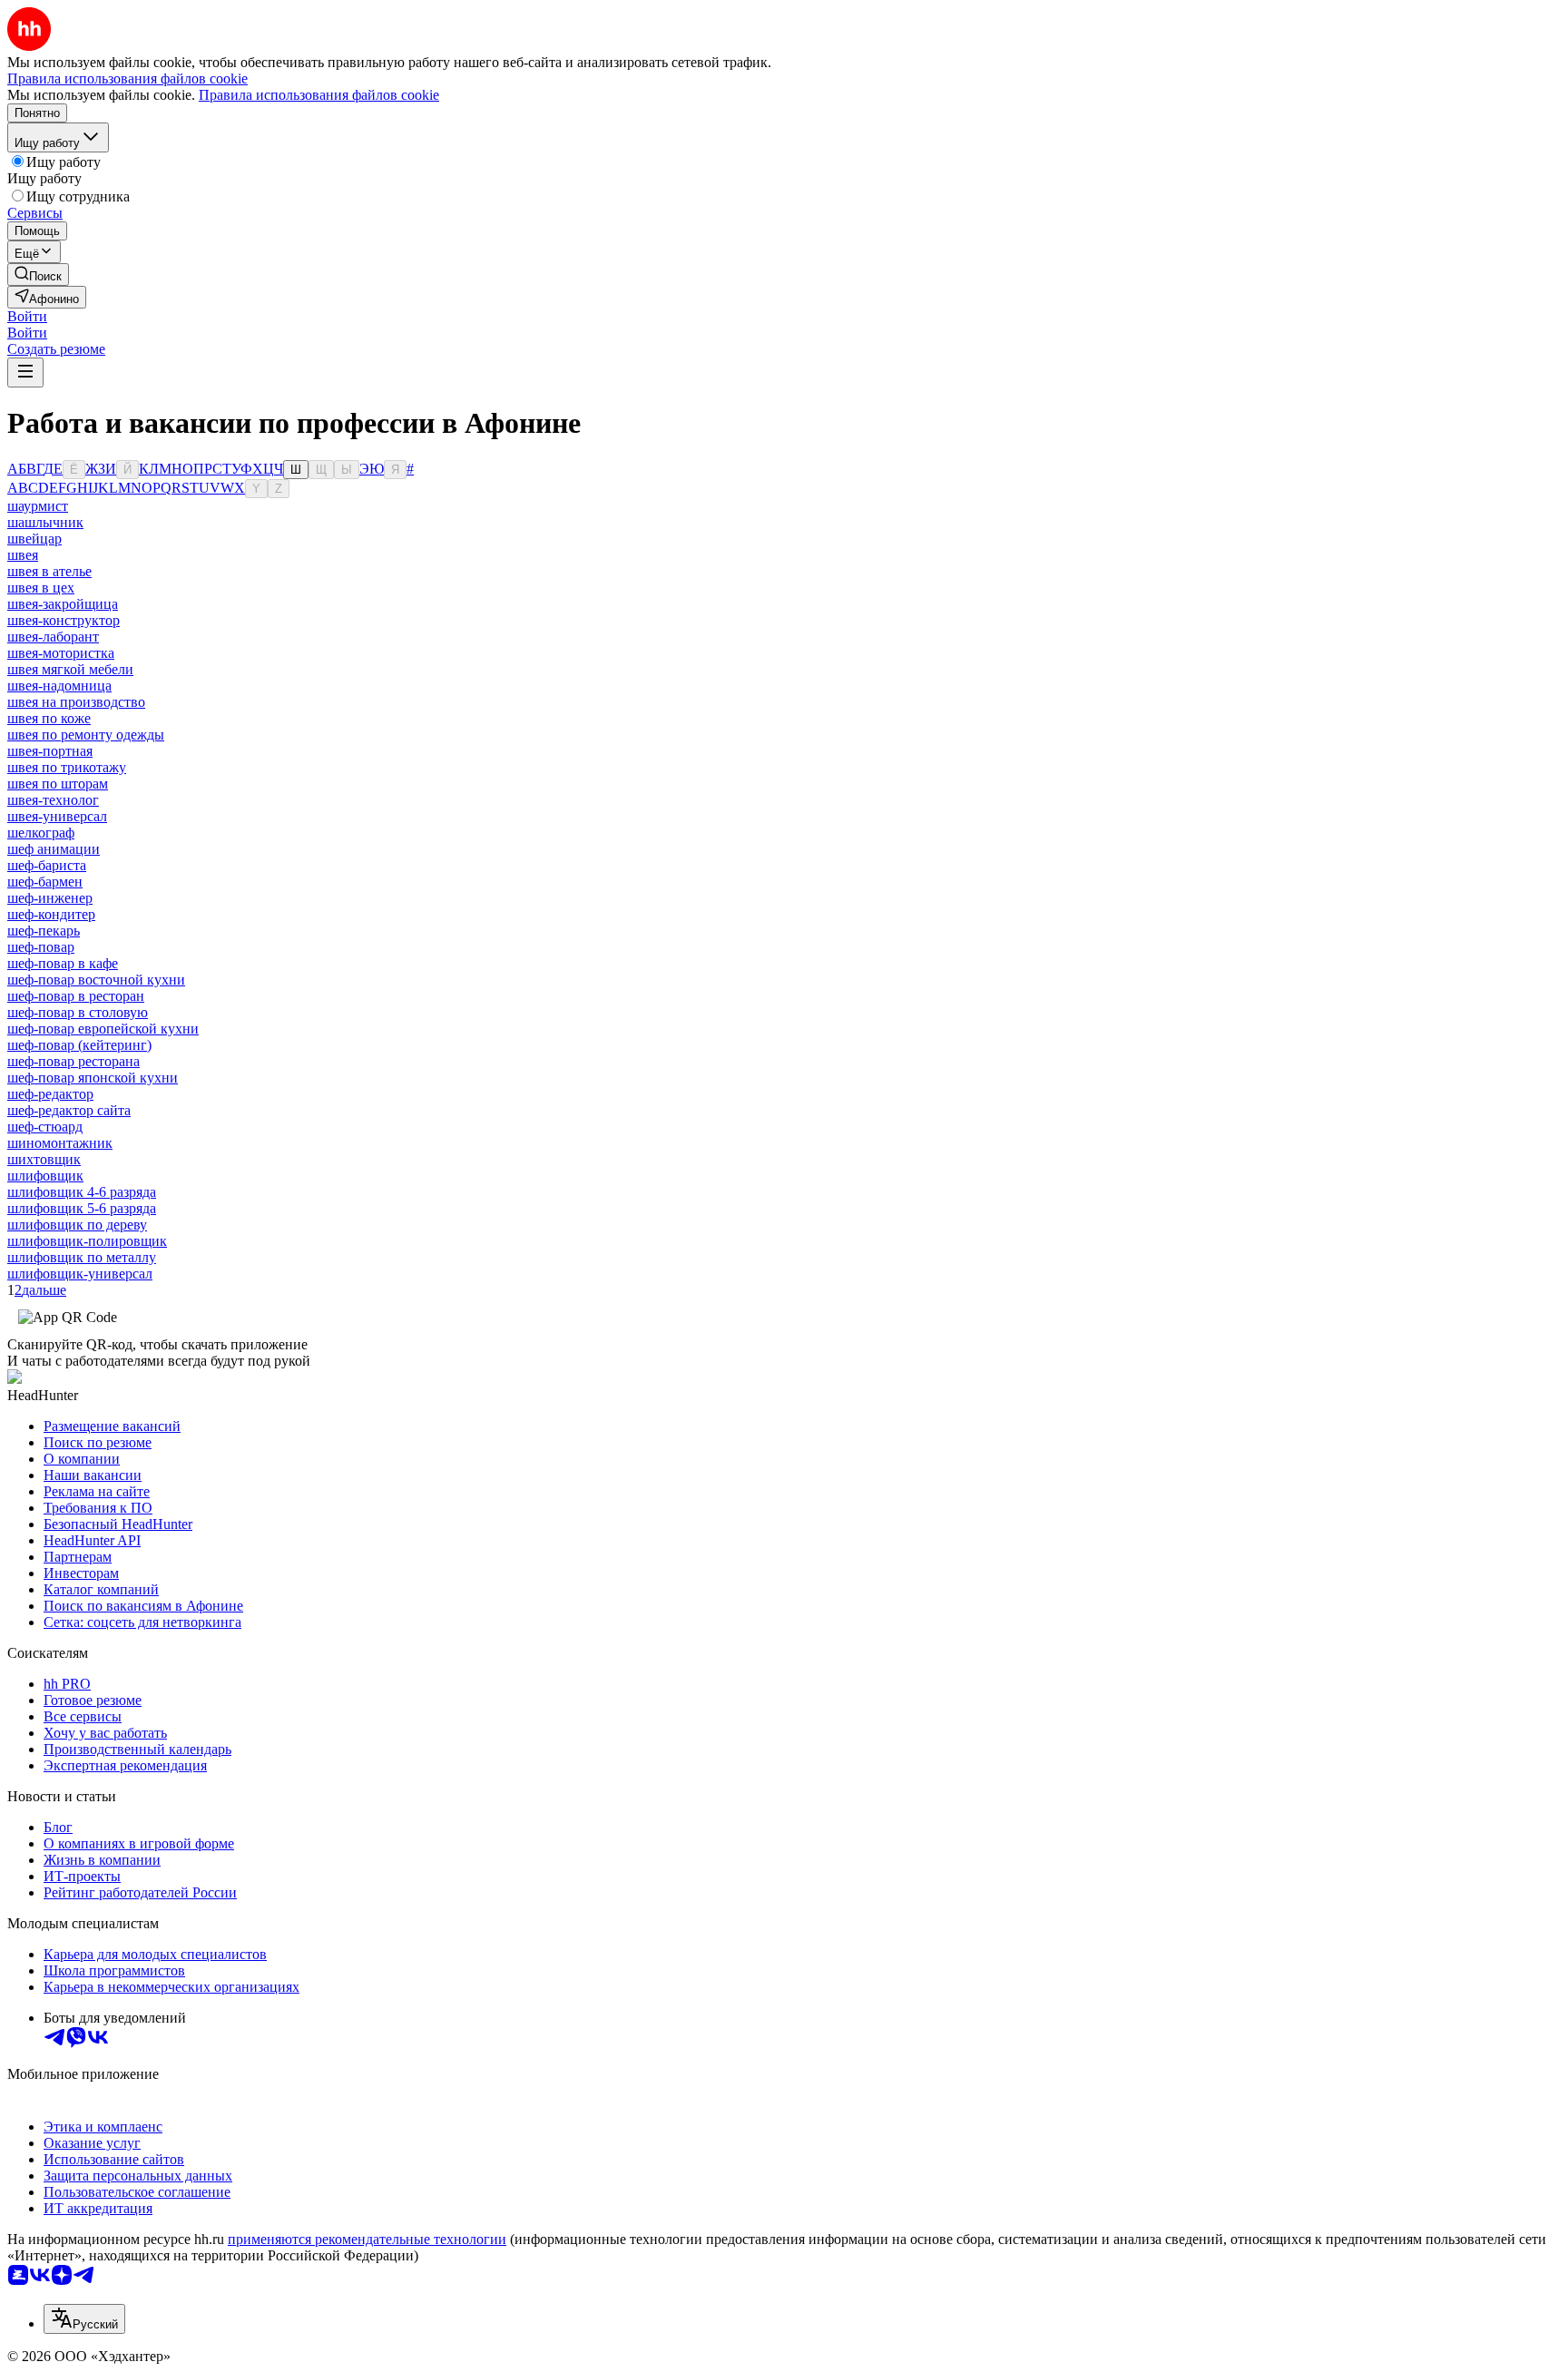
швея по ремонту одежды (86, 735)
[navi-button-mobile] (25, 372)
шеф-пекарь (44, 931)
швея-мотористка (61, 653)
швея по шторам (58, 784)
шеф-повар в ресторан (76, 996)
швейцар (34, 539)
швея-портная (50, 751)
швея (23, 555)
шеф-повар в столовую (78, 1012)
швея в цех (41, 588)
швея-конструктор (64, 620)
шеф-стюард (45, 1127)
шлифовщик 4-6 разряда (82, 1192)
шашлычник (45, 522)
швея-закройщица (63, 604)
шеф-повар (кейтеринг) (79, 1045)
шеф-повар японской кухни (93, 1078)
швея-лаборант (53, 637)
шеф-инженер (50, 898)
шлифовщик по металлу (82, 1257)
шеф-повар (41, 947)
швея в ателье (49, 571)
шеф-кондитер (51, 914)
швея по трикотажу (67, 767)
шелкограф (41, 833)
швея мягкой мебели (70, 669)
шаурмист (38, 506)
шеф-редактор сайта (69, 1110)
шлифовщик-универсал (80, 1274)
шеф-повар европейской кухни (103, 1029)
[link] (38, 274)
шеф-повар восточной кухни (96, 980)
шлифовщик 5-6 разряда (82, 1208)
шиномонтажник (60, 1143)
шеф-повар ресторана (73, 1061)
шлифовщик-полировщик (87, 1241)
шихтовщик (44, 1159)
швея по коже (49, 718)
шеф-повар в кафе (63, 963)
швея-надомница (59, 686)
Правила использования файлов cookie (319, 95)
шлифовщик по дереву (77, 1225)
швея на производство (76, 702)
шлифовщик (45, 1176)
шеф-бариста (47, 865)
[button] (27, 316)
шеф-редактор (50, 1094)
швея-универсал (57, 816)
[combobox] (84, 2319)
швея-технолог (53, 800)
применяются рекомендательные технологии (367, 2239)
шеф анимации (54, 849)
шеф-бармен (45, 882)
